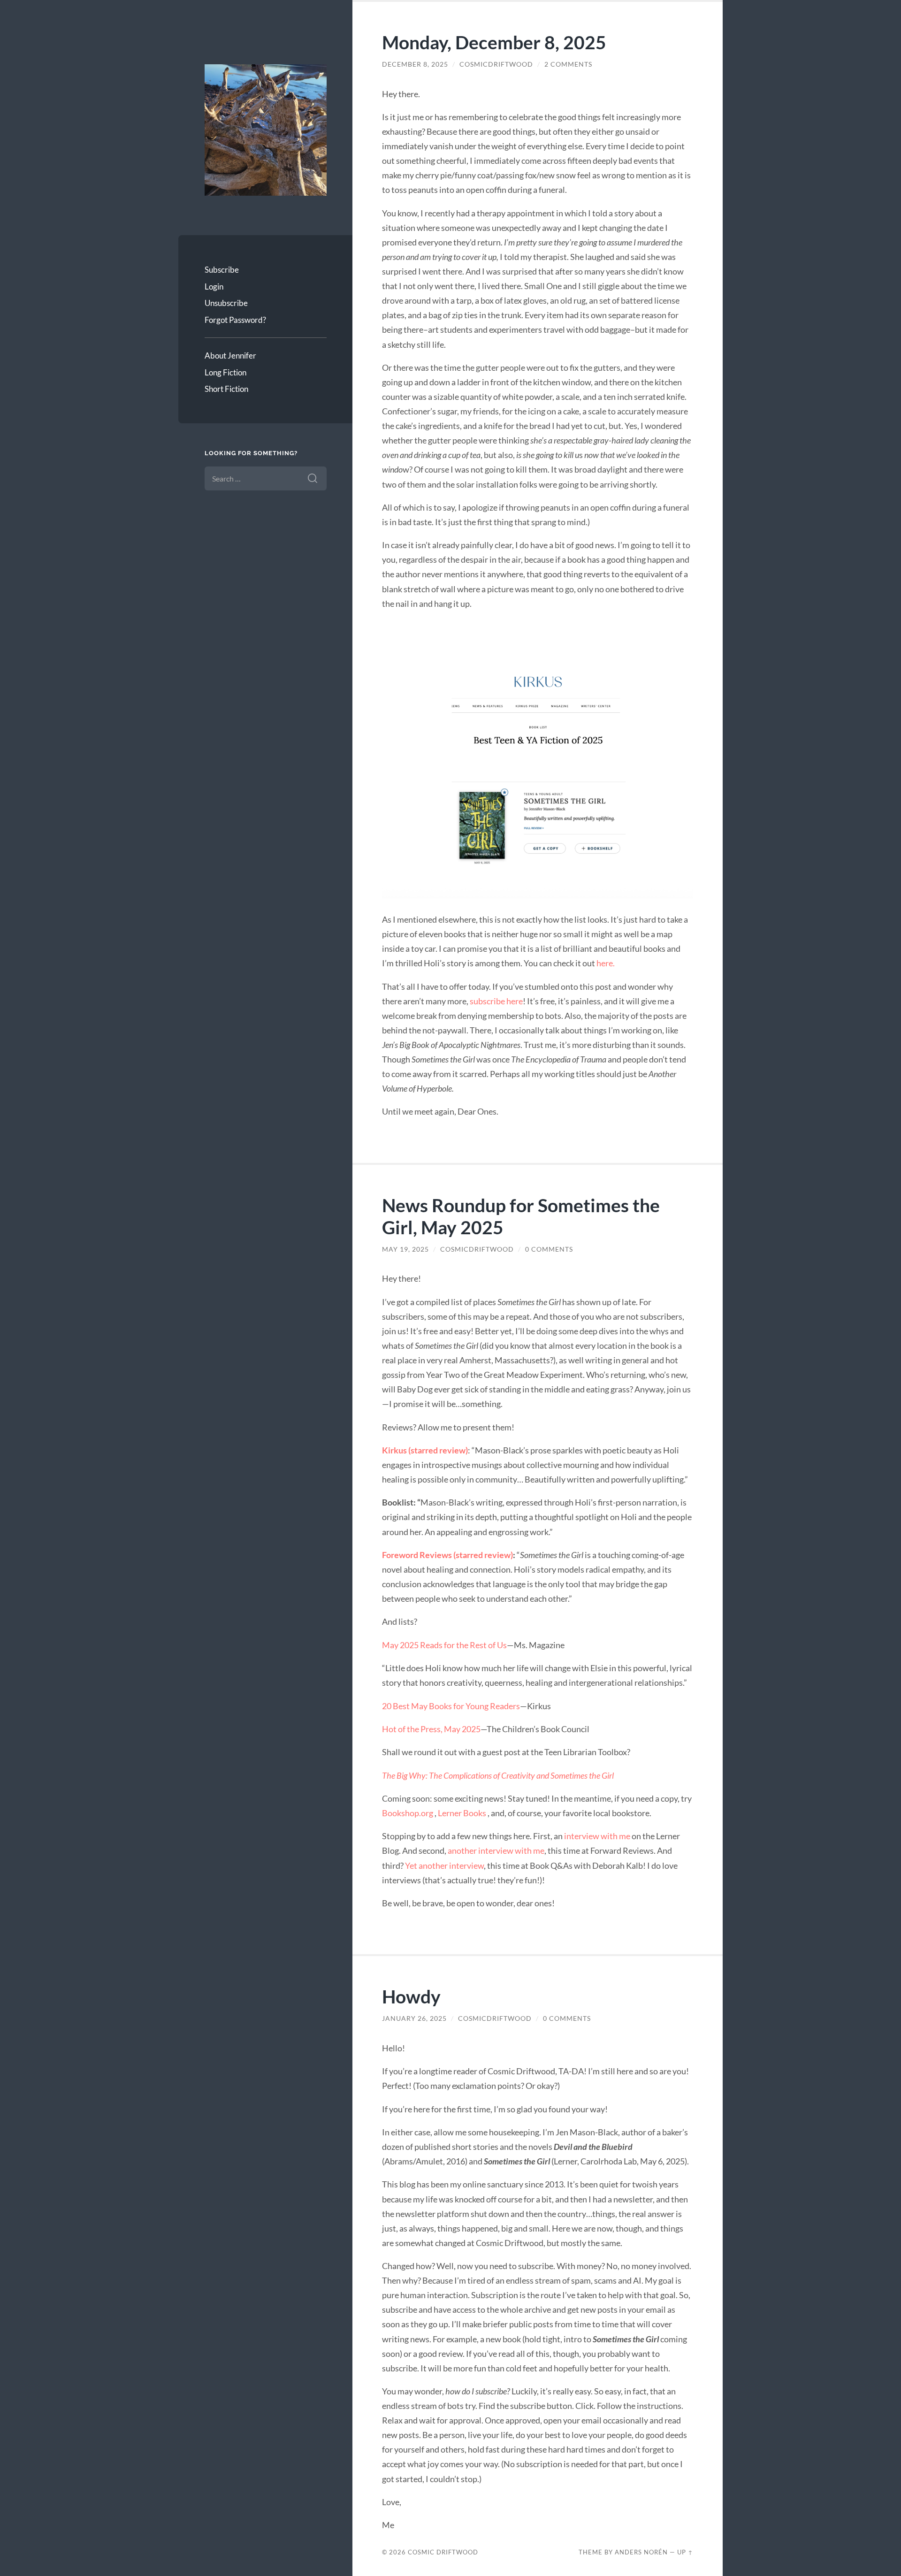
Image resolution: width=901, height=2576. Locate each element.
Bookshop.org (408, 1813)
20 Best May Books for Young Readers (451, 1706)
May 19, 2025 (405, 1249)
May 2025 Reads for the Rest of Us (444, 1645)
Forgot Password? (235, 320)
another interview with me (496, 1850)
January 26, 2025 (414, 2018)
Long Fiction (225, 372)
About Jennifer (230, 355)
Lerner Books (463, 1813)
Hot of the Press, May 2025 (431, 1729)
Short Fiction (226, 389)
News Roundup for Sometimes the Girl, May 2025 (521, 1216)
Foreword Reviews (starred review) (447, 1555)
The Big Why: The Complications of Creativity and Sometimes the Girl (498, 1775)
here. (606, 963)
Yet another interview (444, 1865)
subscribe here (496, 1001)
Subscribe (222, 270)
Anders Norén (641, 2552)
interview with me (597, 1836)
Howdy (411, 1996)
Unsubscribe (226, 303)
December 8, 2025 (415, 64)
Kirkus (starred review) (425, 1450)
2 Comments (568, 64)
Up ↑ (685, 2552)
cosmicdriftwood (496, 64)
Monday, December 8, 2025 (494, 42)
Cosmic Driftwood (443, 2552)
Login (214, 287)
